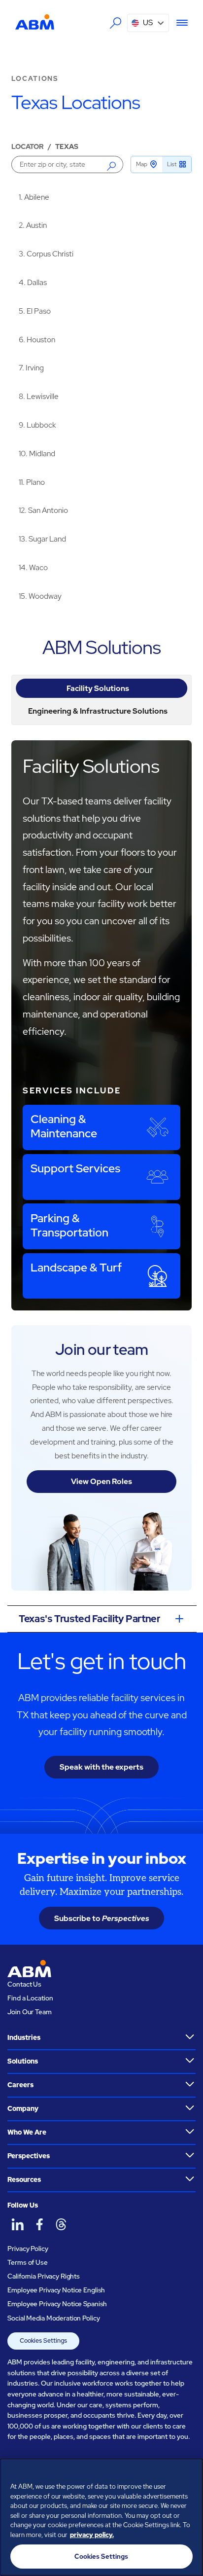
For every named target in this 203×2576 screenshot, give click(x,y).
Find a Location (30, 1998)
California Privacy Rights (44, 2276)
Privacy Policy (28, 2249)
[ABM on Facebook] (39, 2224)
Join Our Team (29, 2012)
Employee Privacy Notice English (56, 2290)
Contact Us (24, 1984)
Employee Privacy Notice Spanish (57, 2304)
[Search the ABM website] (116, 23)
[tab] (101, 688)
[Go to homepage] (35, 22)
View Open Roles (101, 1481)
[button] (148, 23)
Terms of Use (27, 2262)
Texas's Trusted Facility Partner (89, 1619)
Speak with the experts (101, 1767)
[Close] (191, 2472)
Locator (28, 146)
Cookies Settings (43, 2340)
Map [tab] (142, 164)
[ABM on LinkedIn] (17, 2224)
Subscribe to (102, 1918)
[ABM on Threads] (61, 2224)
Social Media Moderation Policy (53, 2318)
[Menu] (179, 23)
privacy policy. (92, 2535)
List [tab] (172, 164)
